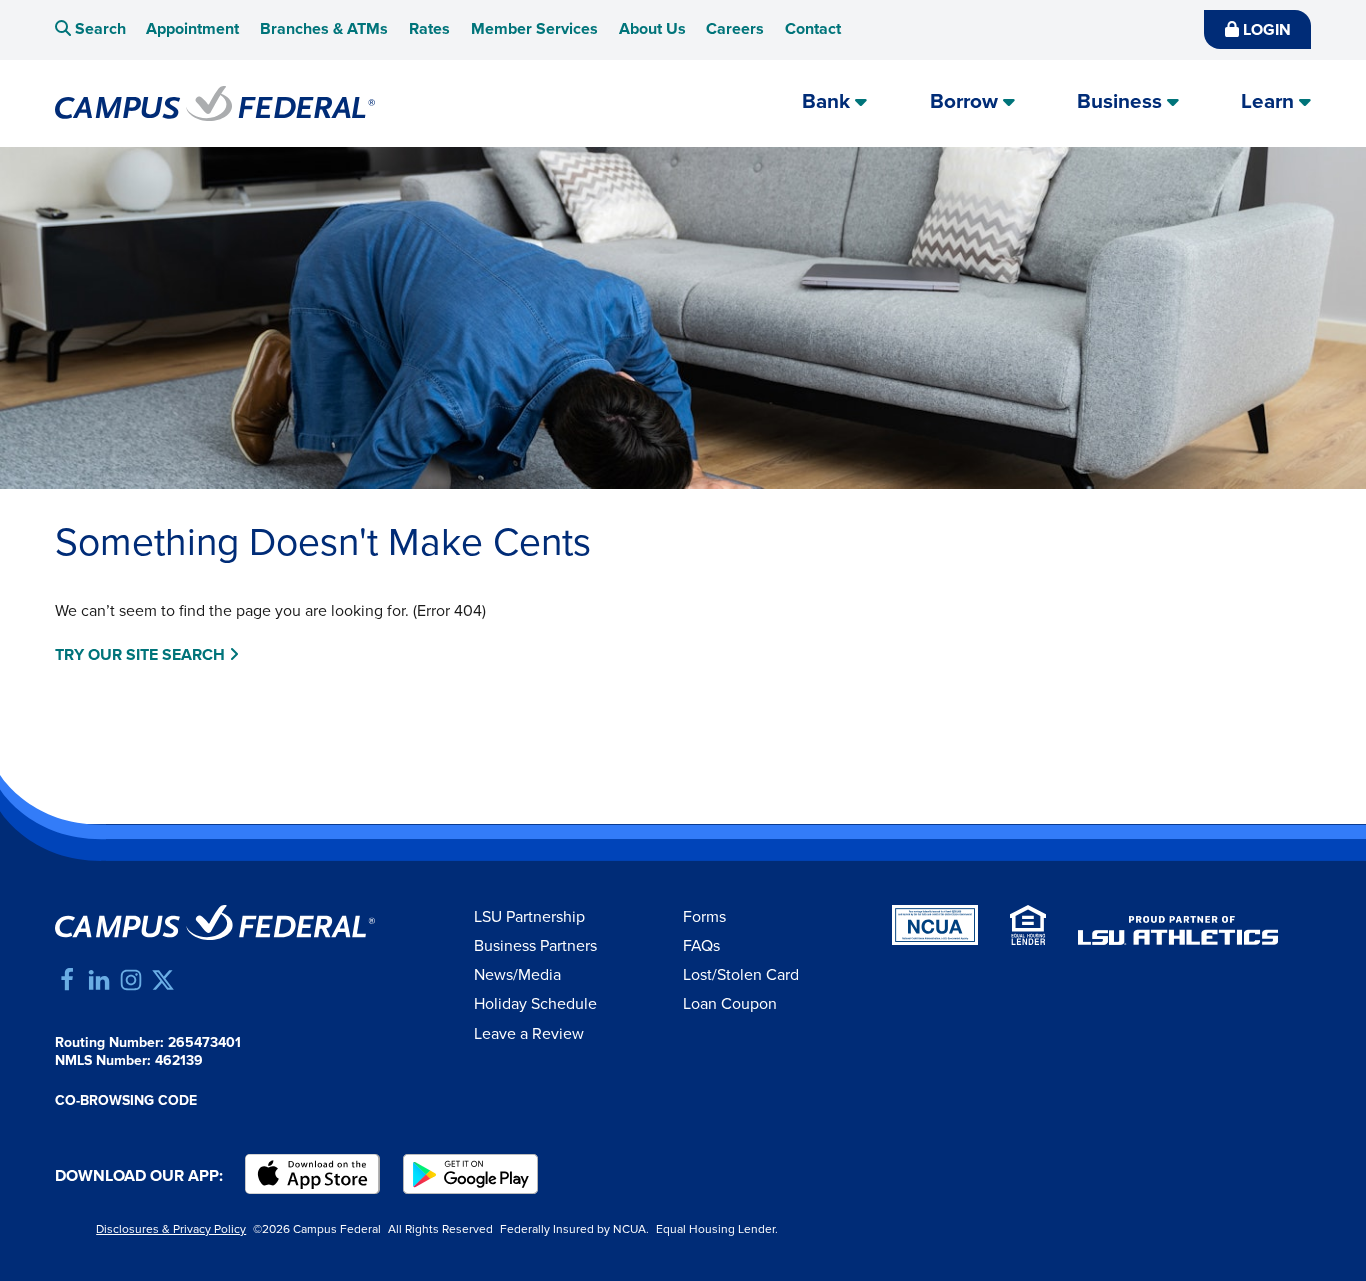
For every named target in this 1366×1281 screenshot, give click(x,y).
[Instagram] (131, 980)
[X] (163, 980)
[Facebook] (67, 980)
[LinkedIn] (99, 980)
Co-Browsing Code (126, 1101)
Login (1265, 30)
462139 (179, 1061)
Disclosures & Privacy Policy (171, 1229)
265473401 (204, 1043)
